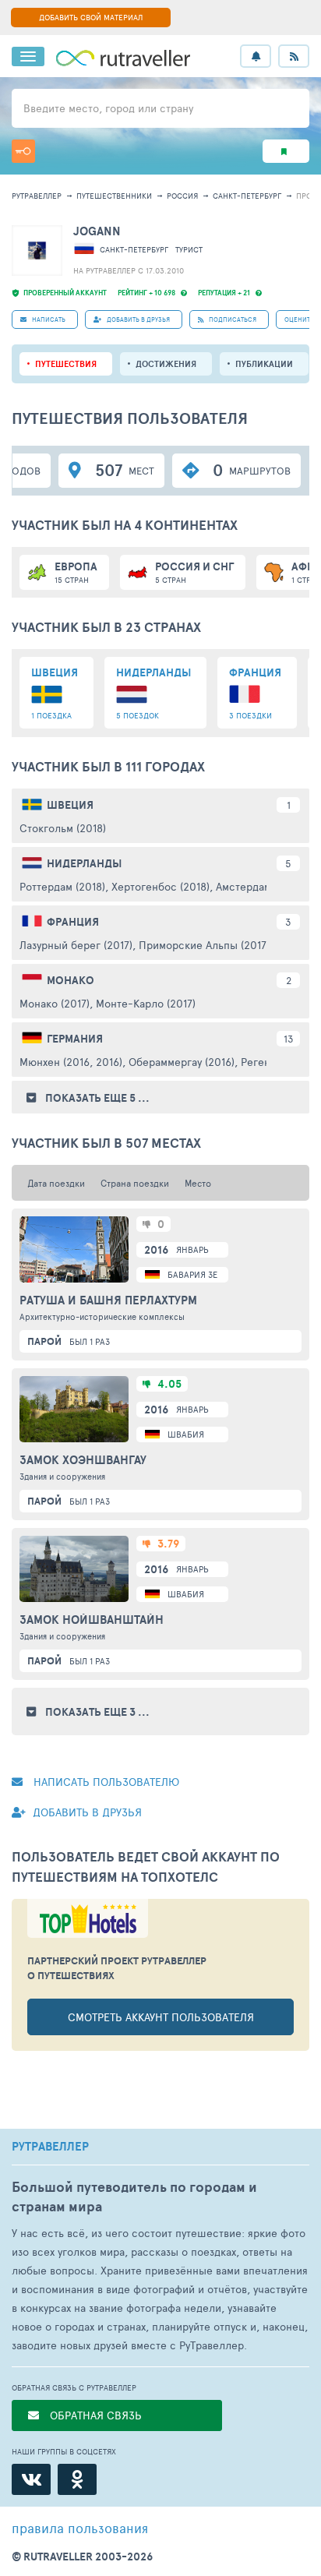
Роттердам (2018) (62, 886)
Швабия (186, 1434)
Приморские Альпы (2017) (204, 945)
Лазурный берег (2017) (76, 945)
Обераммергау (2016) (182, 1062)
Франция (73, 922)
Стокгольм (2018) (63, 828)
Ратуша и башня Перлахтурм (108, 1300)
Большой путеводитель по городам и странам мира (134, 2197)
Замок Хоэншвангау (83, 1460)
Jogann (97, 231)
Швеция (70, 805)
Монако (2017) (55, 1003)
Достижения (166, 364)
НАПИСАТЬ (48, 319)
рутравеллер (37, 196)
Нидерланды (84, 863)
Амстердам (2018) (260, 886)
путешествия (66, 364)
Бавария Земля (201, 1274)
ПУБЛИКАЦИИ (264, 364)
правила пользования (80, 2528)
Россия (182, 196)
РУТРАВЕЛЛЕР (50, 2147)
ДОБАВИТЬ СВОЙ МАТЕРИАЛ (91, 17)
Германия (75, 1039)
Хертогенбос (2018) (160, 886)
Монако (71, 980)
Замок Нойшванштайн (92, 1620)
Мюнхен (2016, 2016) (71, 1062)
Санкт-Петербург (247, 196)
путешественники (114, 196)
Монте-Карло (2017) (146, 1003)
